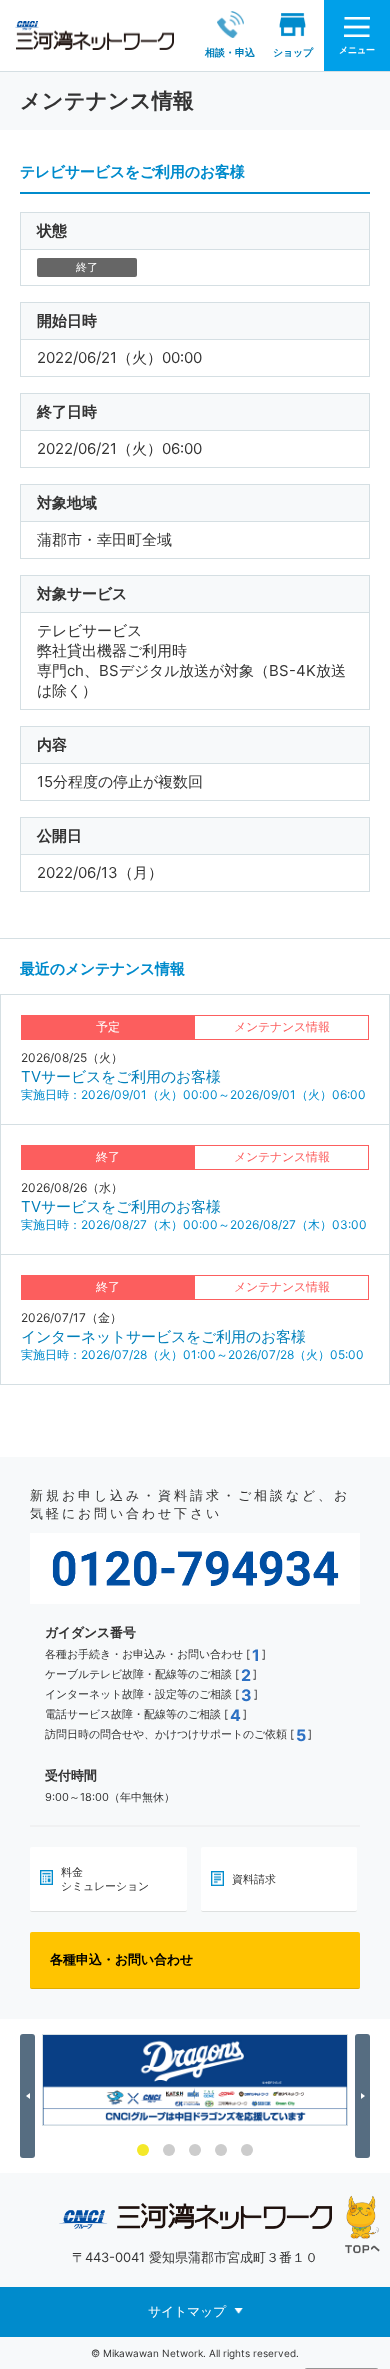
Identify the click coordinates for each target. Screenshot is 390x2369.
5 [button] (247, 2150)
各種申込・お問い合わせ (121, 1959)
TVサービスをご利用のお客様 (121, 1076)
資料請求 (254, 1879)
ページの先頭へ (362, 2224)
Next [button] (365, 2096)
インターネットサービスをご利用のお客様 (163, 1336)
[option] (195, 2080)
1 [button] (143, 2150)
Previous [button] (30, 2096)
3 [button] (195, 2150)
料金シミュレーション (105, 1879)
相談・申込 (230, 52)
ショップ (293, 52)
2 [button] (169, 2150)
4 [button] (221, 2150)
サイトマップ (187, 2310)
